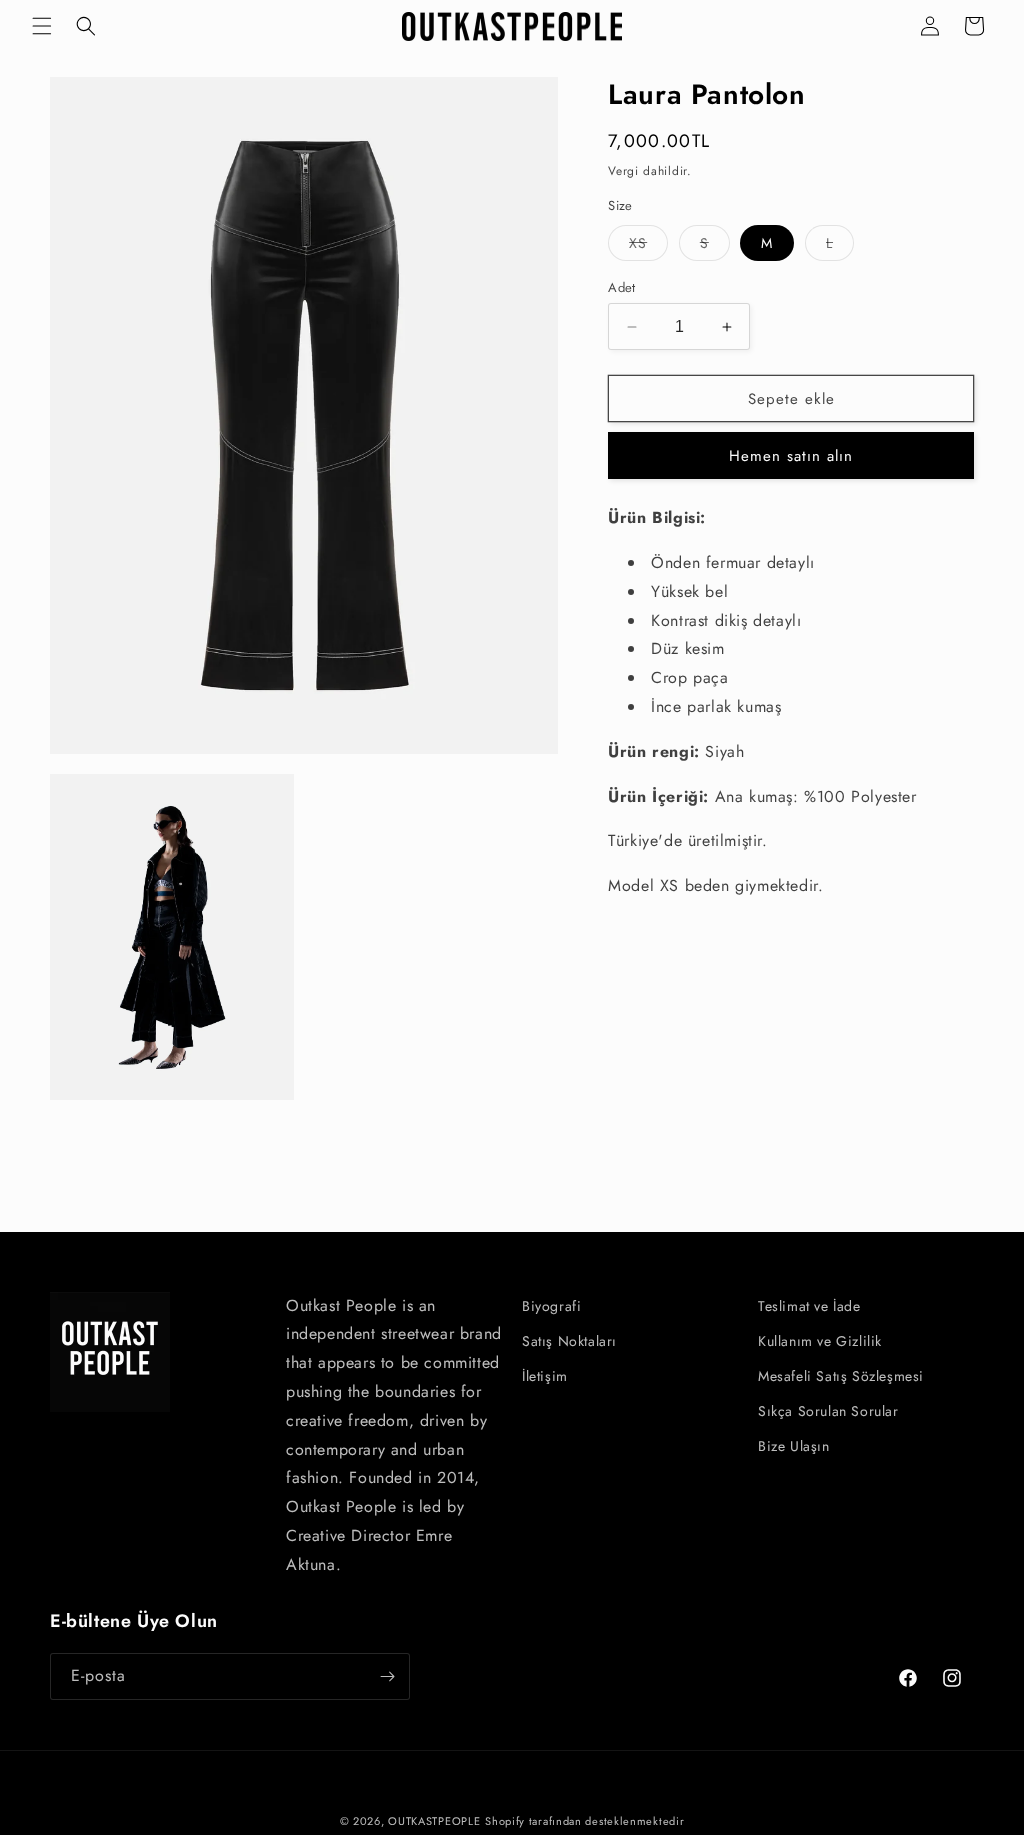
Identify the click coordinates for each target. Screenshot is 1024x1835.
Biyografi (551, 1306)
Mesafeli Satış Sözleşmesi (841, 1376)
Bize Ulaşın (794, 1446)
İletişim (545, 1376)
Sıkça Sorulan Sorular (828, 1411)
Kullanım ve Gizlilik (820, 1341)
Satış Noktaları (569, 1341)
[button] (42, 26)
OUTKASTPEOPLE (434, 1821)
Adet (622, 287)
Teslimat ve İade (809, 1306)
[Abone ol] (387, 1676)
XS (648, 246)
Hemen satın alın (791, 456)
